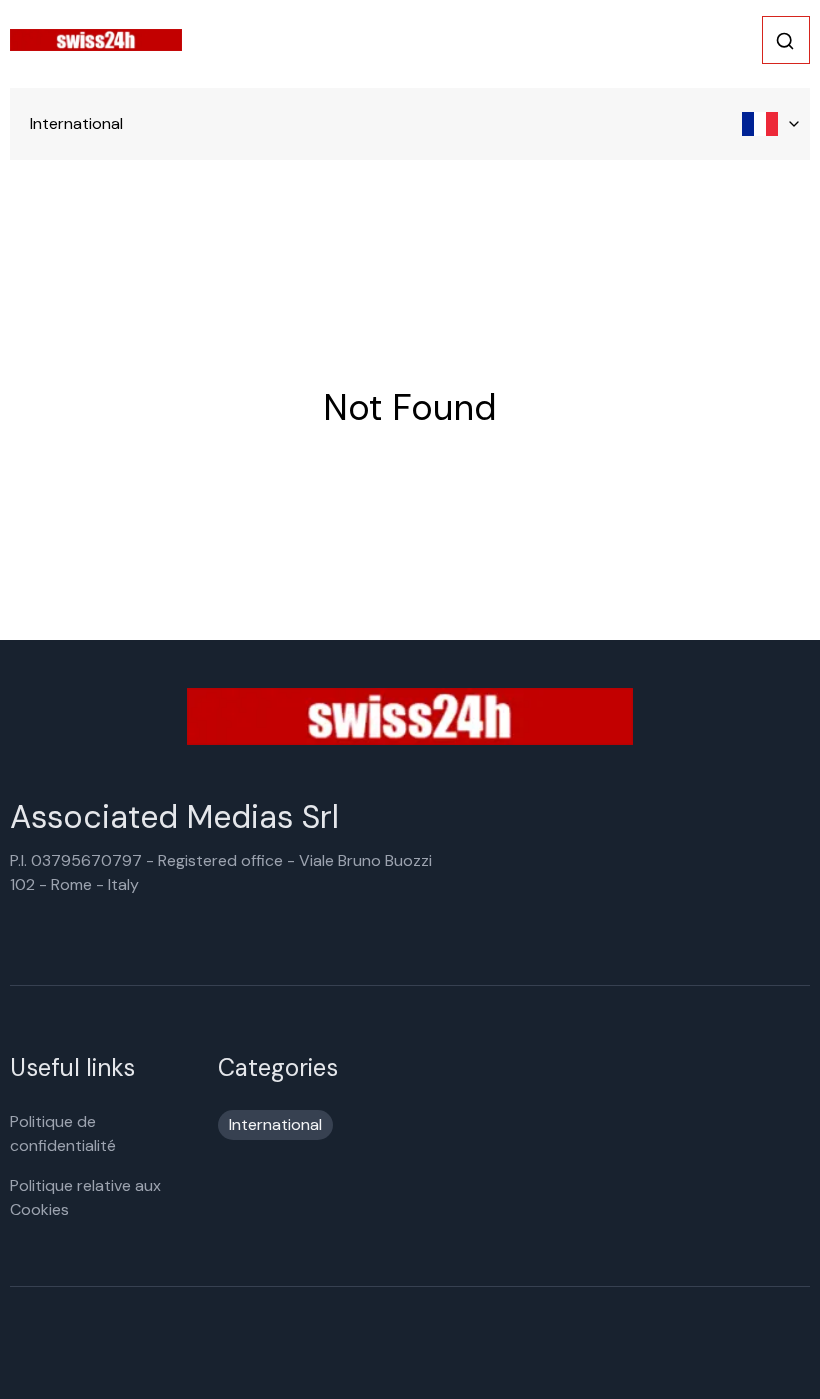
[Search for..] (785, 41)
